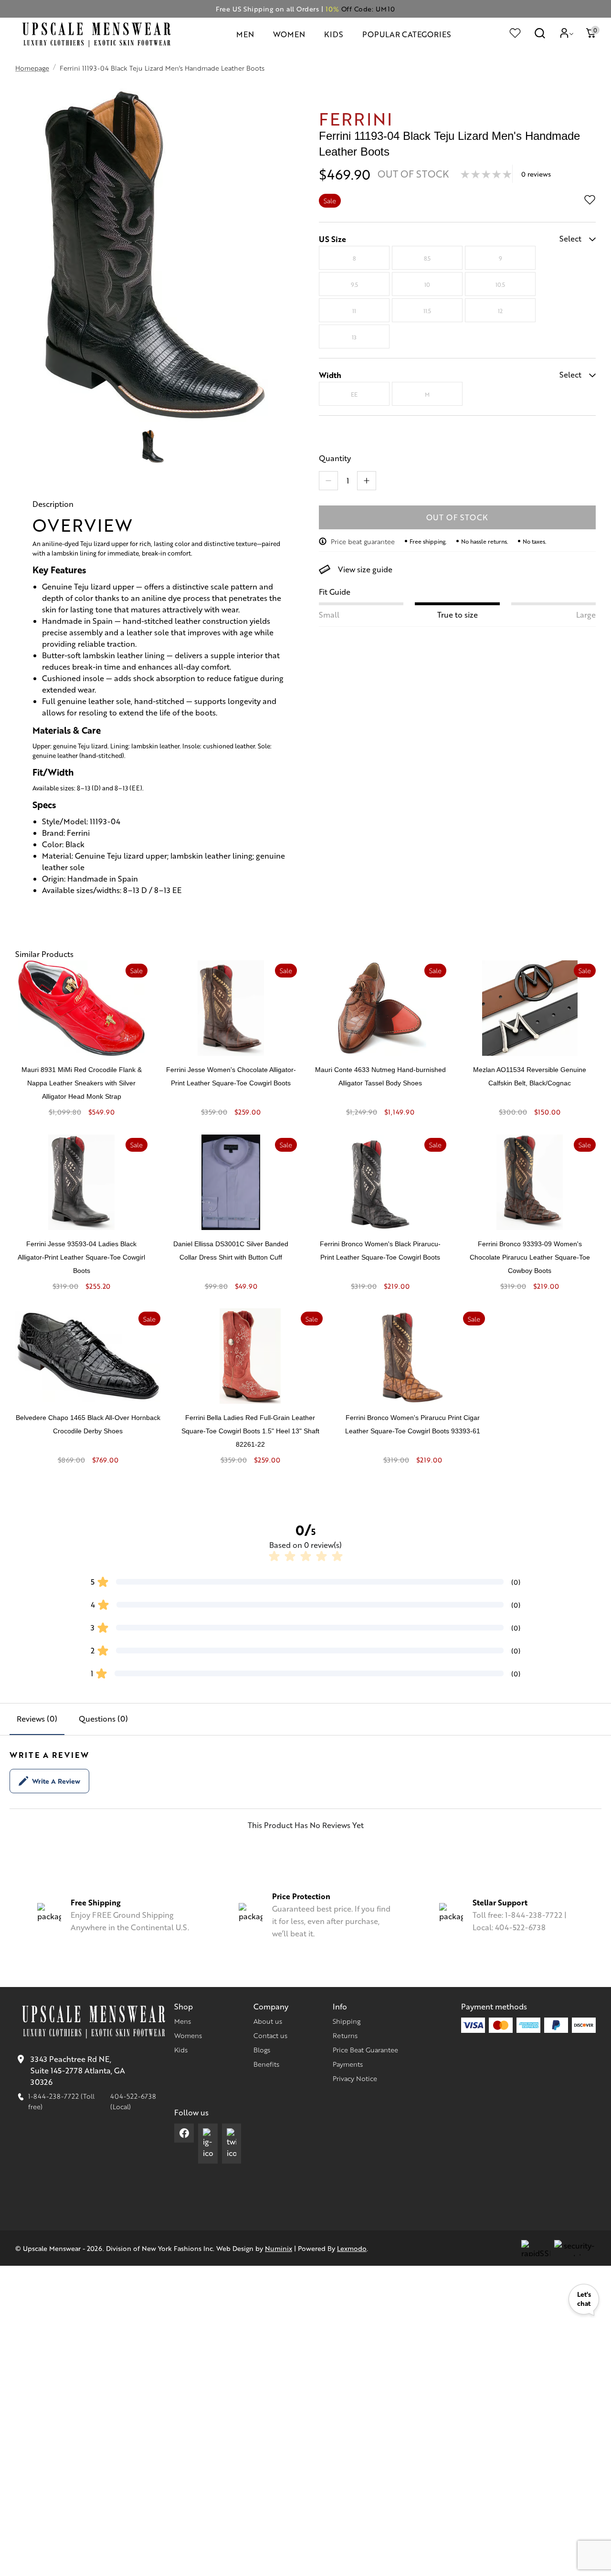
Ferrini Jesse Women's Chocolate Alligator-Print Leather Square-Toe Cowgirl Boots (231, 1076)
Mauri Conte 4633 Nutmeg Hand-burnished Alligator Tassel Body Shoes (380, 1076)
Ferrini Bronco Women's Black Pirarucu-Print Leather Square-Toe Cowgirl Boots (380, 1251)
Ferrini (356, 118)
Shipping (347, 2021)
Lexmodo (352, 2248)
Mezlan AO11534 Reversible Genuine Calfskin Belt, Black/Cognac (530, 1076)
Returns (345, 2035)
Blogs (262, 2050)
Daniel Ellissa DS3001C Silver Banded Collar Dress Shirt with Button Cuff (231, 1251)
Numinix (279, 2248)
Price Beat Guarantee (365, 2050)
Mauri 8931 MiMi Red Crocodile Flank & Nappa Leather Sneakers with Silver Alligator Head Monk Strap (82, 1083)
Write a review (56, 1781)
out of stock (458, 517)
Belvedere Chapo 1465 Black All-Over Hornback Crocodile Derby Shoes (88, 1424)
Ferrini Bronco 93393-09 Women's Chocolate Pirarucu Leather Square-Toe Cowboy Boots (530, 1257)
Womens (188, 2035)
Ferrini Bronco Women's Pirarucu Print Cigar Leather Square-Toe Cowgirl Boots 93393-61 (413, 1424)
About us (268, 2021)
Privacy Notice (355, 2078)
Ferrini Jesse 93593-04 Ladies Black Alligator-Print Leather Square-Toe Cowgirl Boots (81, 1257)
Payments (348, 2064)
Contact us (270, 2035)
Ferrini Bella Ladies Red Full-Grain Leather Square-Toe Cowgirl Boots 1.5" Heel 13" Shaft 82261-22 (250, 1431)
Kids (181, 2050)
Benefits (266, 2064)
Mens (183, 2021)
